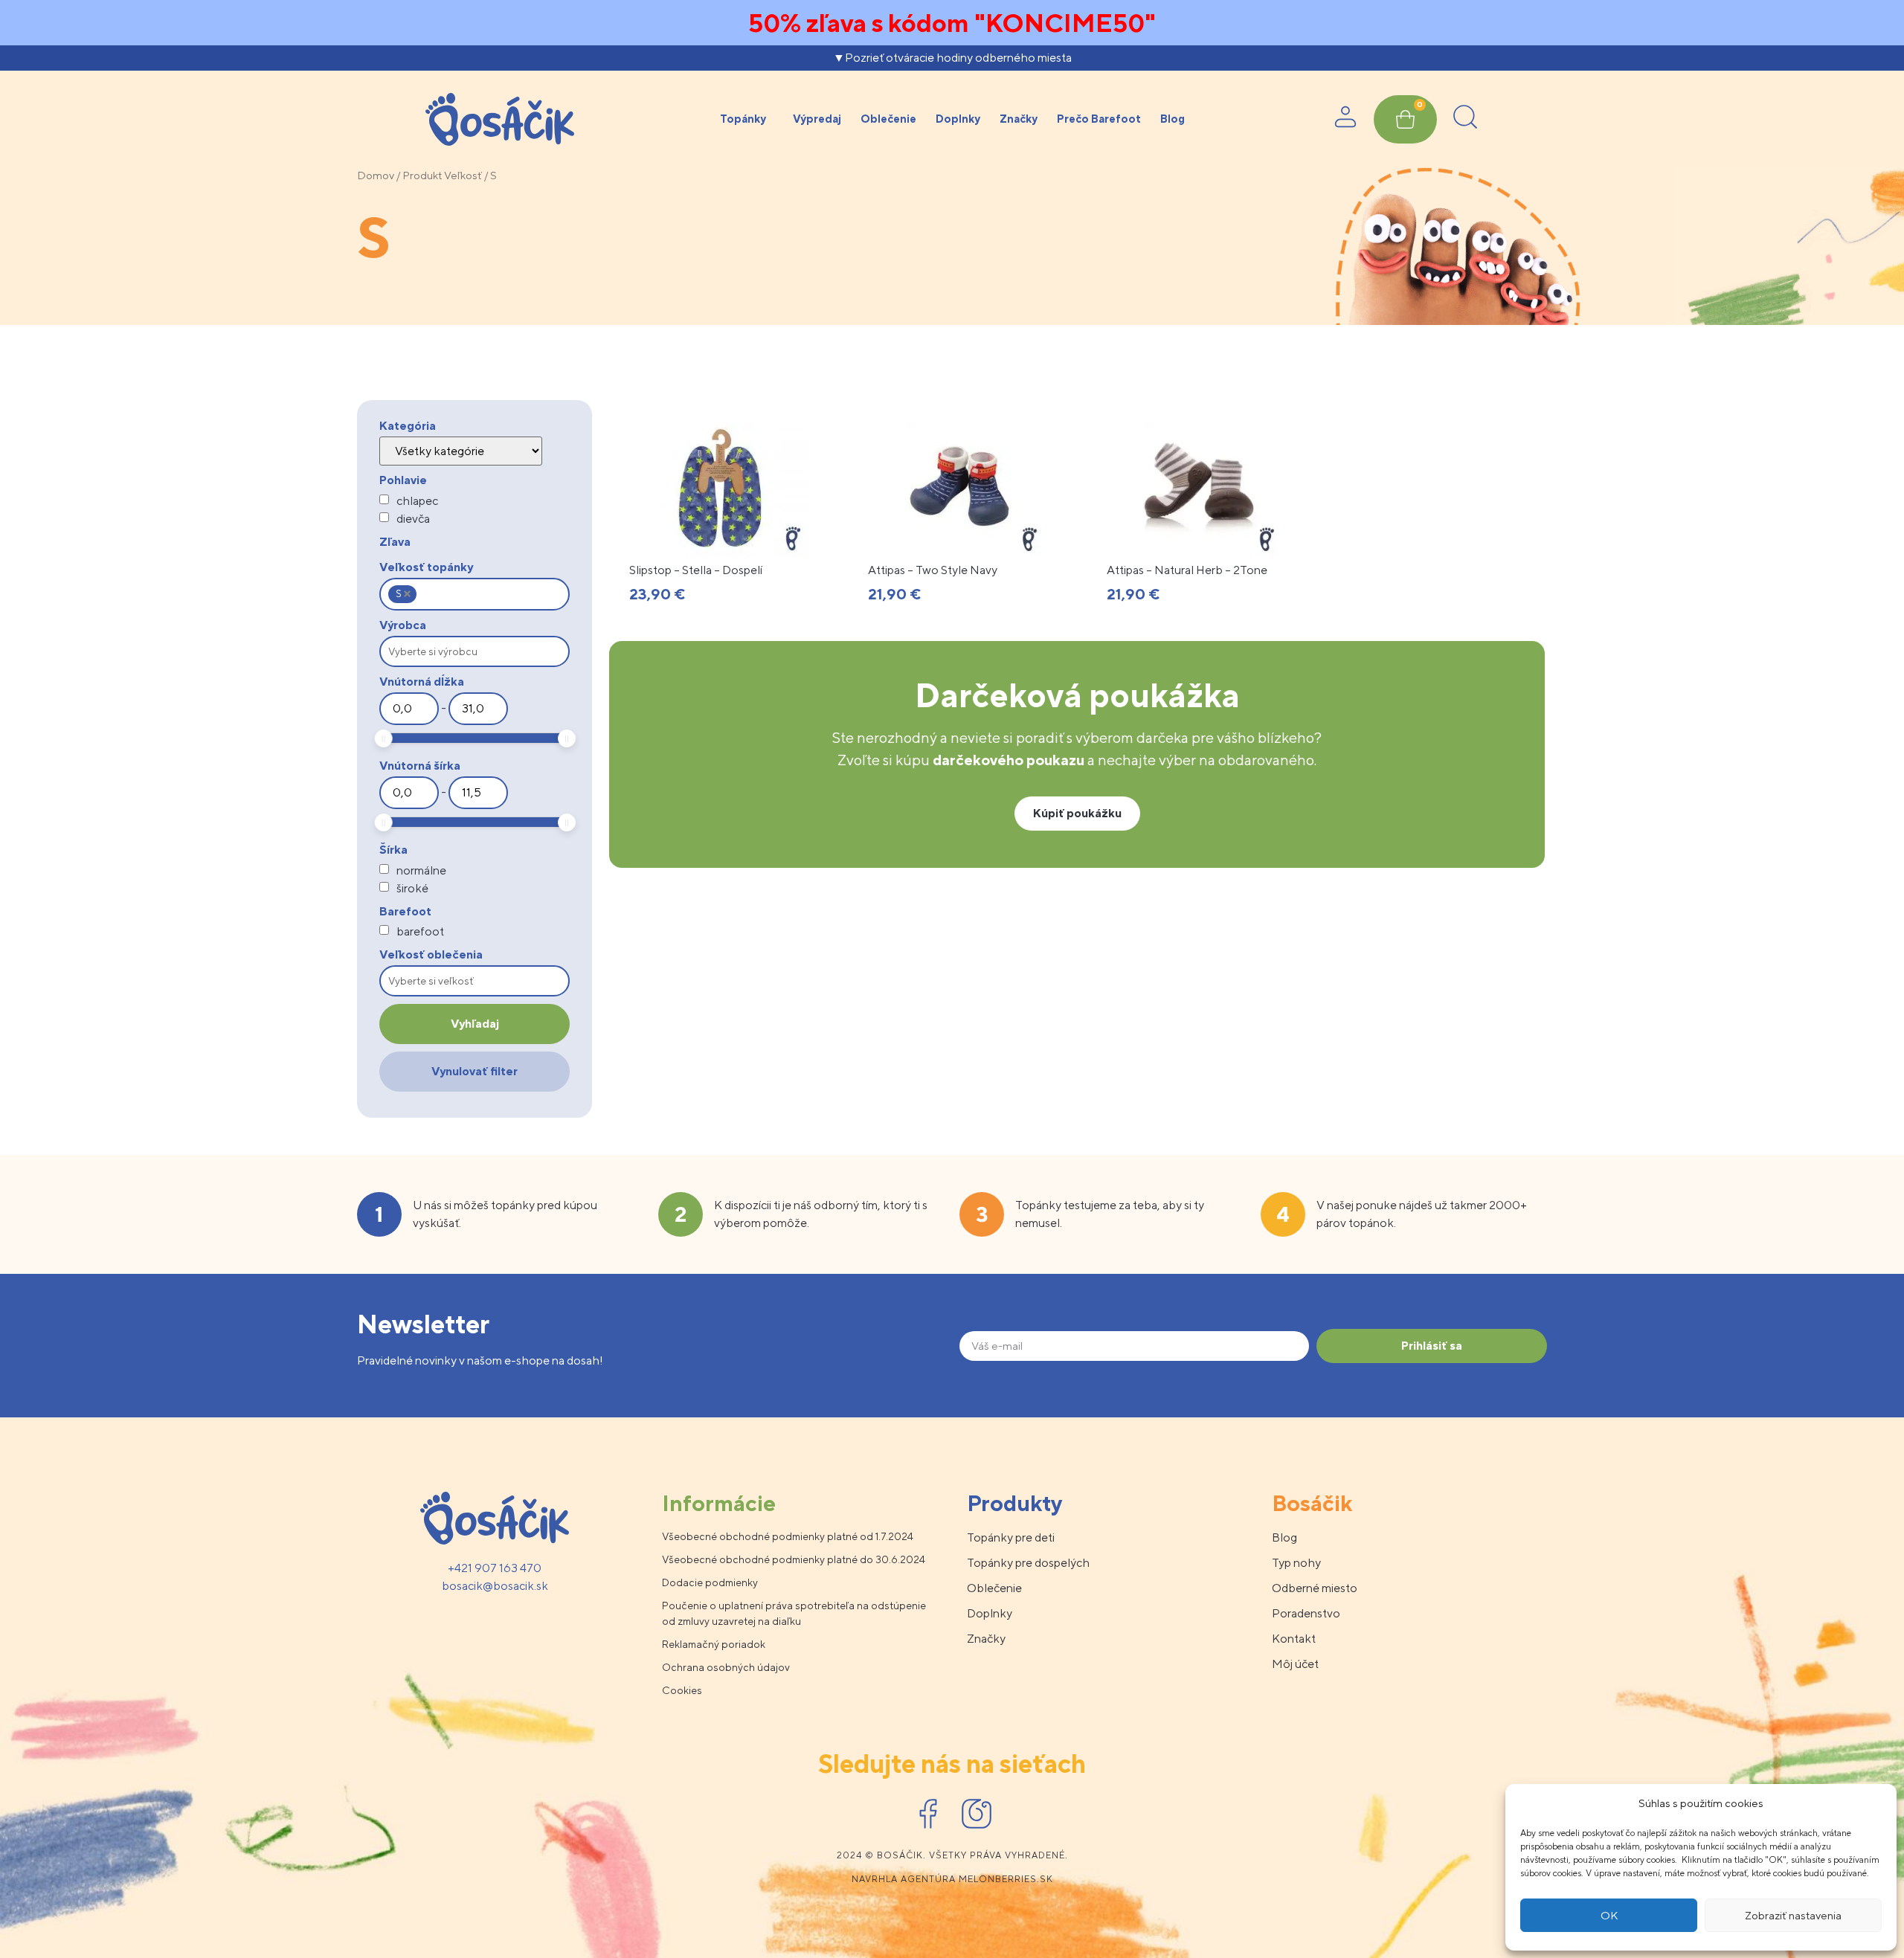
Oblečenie (888, 119)
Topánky (743, 119)
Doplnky (958, 119)
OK (1609, 1915)
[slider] (384, 738)
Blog (1173, 119)
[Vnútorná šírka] (409, 793)
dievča (413, 519)
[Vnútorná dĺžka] (409, 709)
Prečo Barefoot (1099, 119)
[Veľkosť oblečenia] (475, 981)
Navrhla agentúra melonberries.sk (952, 1879)
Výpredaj (817, 119)
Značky (1019, 119)
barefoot (420, 932)
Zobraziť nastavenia (1793, 1915)
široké (412, 889)
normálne (421, 871)
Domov (376, 175)
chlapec (417, 501)
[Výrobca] (475, 651)
